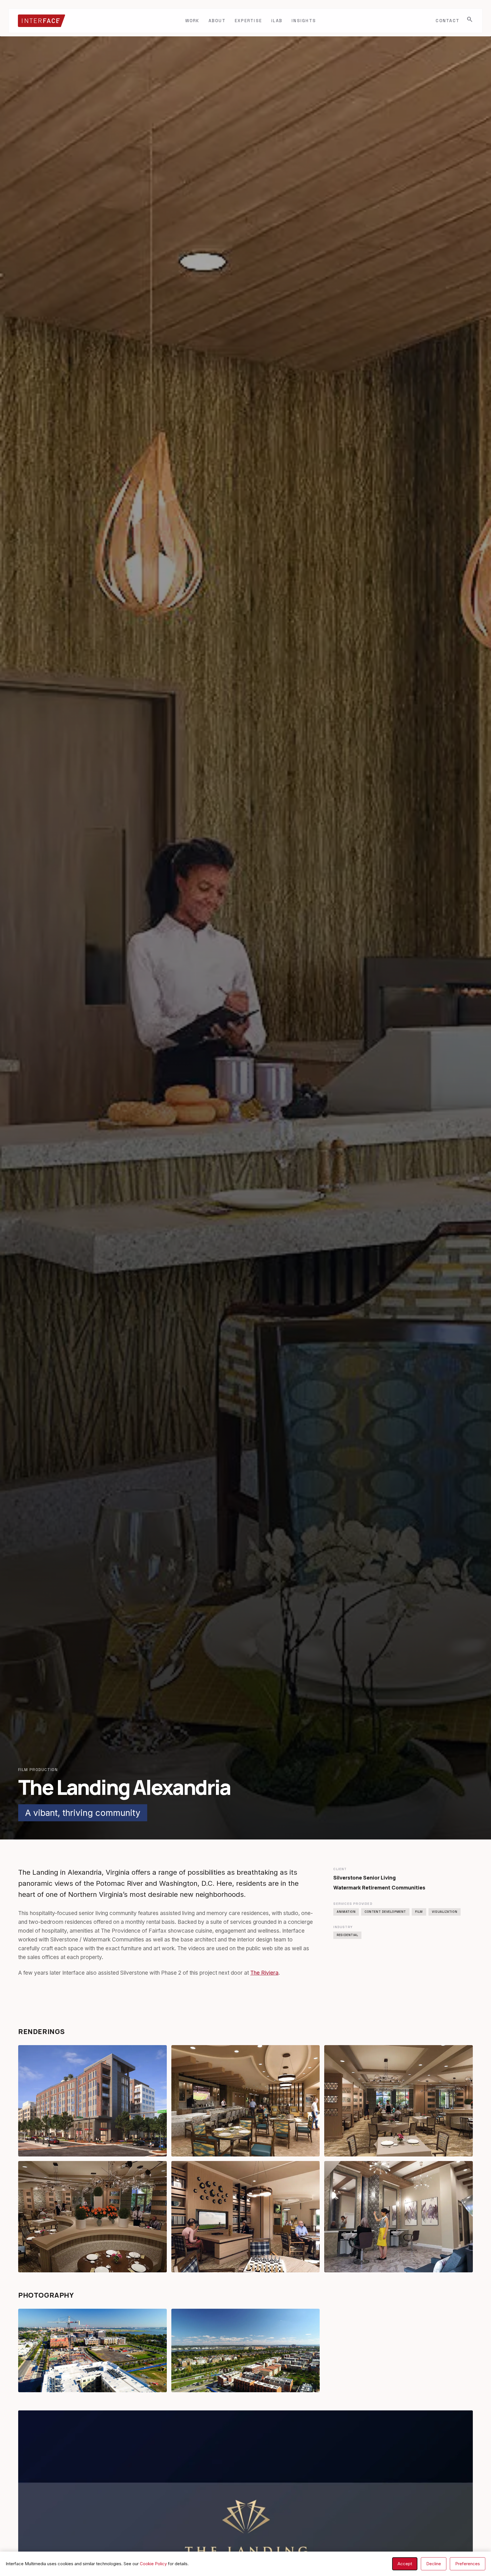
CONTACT (448, 21)
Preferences (468, 2564)
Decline (434, 2564)
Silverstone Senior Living (365, 1878)
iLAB (277, 21)
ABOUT (217, 21)
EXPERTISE (248, 21)
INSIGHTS (304, 21)
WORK (192, 21)
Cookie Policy (153, 2564)
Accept (405, 2564)
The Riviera (264, 1973)
